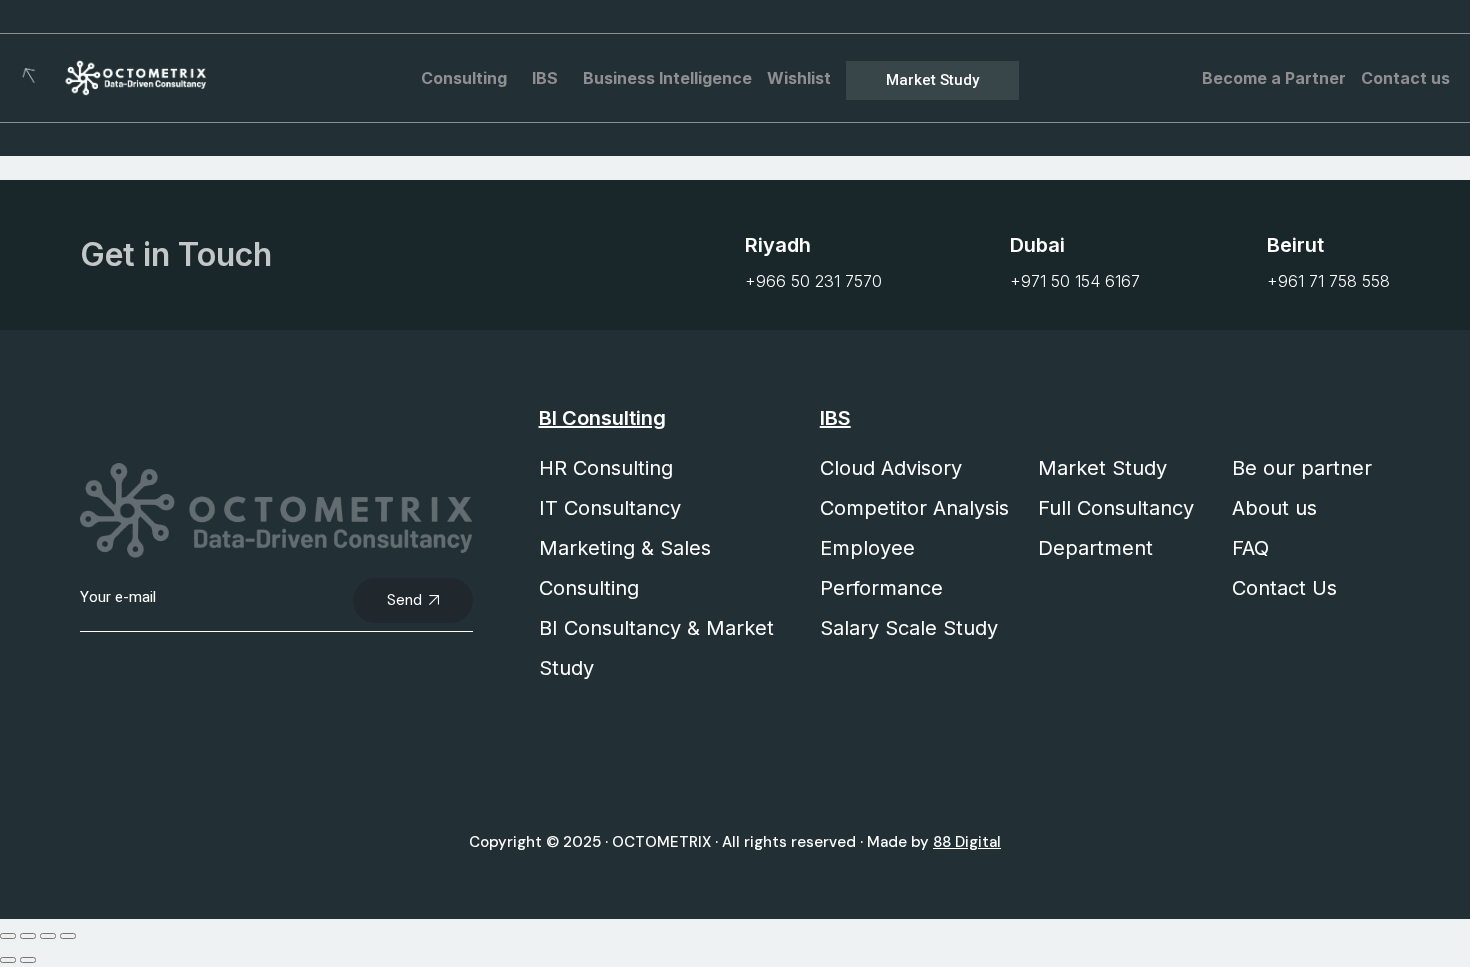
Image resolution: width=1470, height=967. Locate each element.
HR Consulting (606, 468)
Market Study (1102, 468)
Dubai (1037, 245)
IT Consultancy (610, 508)
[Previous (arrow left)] (8, 960)
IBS (545, 78)
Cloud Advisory (891, 468)
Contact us (1405, 78)
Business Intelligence (667, 78)
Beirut (1295, 245)
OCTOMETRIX (661, 842)
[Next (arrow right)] (28, 960)
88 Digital (967, 842)
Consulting (464, 78)
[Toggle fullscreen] (28, 936)
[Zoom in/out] (8, 936)
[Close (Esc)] (68, 936)
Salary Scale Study (909, 628)
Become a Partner (1274, 78)
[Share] (48, 936)
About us (1274, 508)
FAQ (1250, 548)
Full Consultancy (1116, 508)
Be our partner (1302, 468)
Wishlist (799, 78)
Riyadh (778, 245)
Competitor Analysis (914, 508)
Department (1095, 548)
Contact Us (1284, 588)
